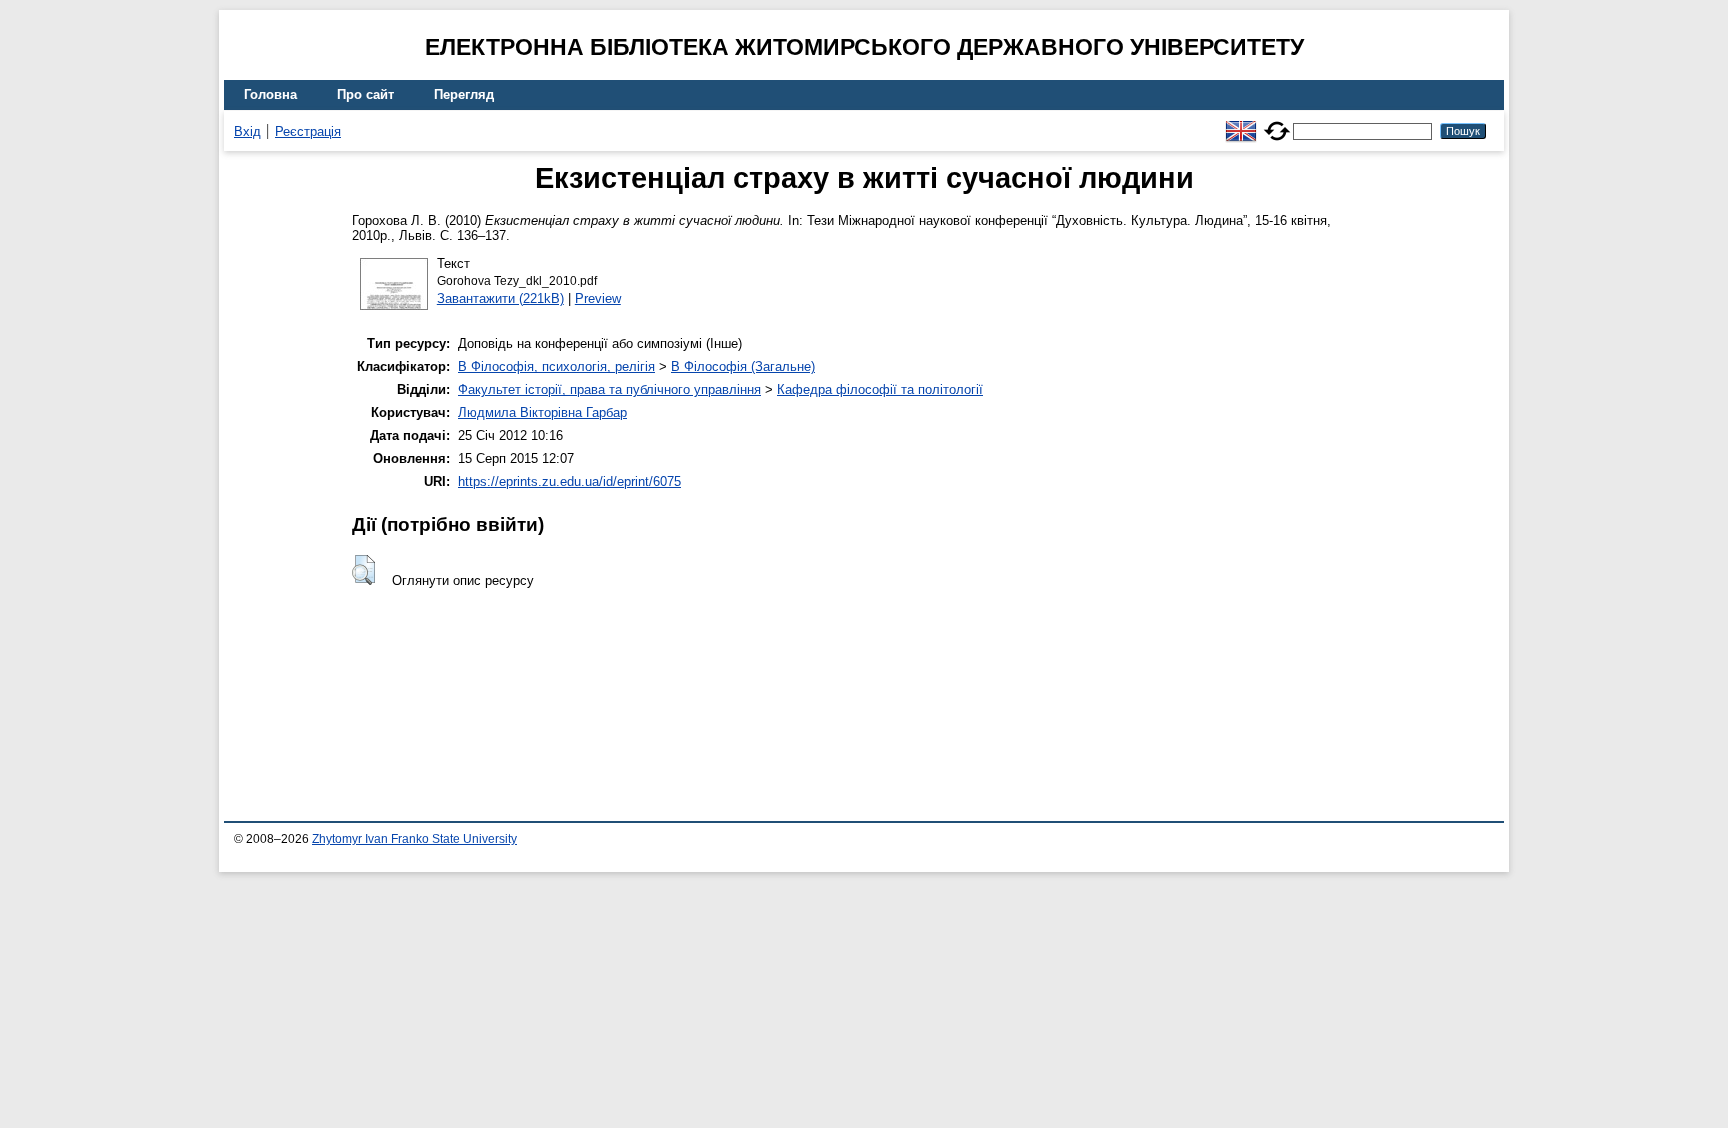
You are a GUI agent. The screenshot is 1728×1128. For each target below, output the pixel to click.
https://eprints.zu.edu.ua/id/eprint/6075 (569, 481)
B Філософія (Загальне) (743, 366)
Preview (598, 298)
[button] (363, 570)
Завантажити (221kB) (500, 298)
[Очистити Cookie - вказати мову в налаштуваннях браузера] (1277, 122)
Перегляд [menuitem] (464, 94)
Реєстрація (308, 131)
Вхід (247, 131)
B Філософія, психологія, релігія (556, 366)
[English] (1241, 122)
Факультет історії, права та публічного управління (609, 389)
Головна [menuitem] (270, 94)
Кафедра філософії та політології (880, 389)
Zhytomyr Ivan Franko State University (414, 839)
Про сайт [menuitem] (365, 94)
